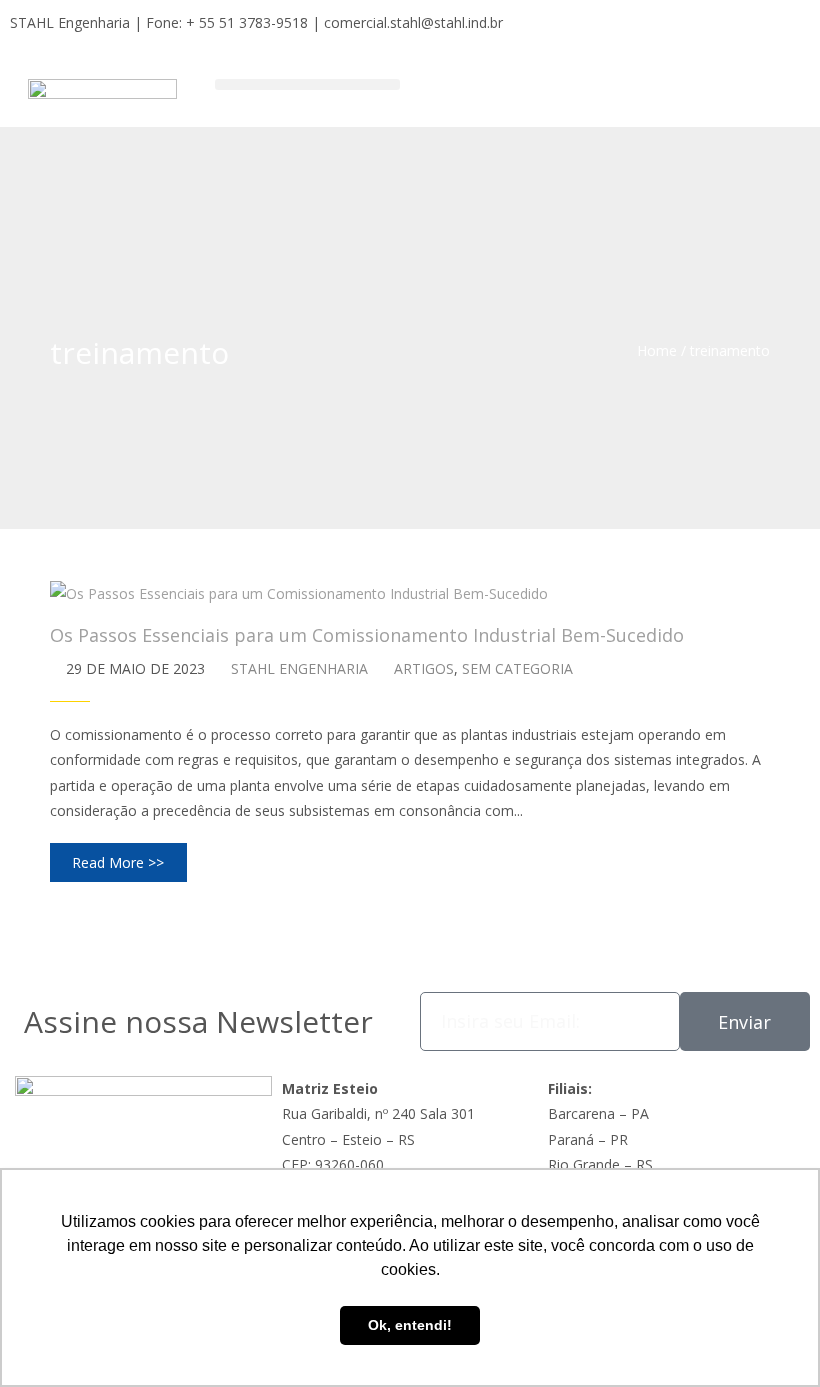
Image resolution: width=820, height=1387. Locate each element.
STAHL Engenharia (299, 668)
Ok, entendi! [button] (410, 1325)
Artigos (424, 668)
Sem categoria (517, 668)
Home (657, 350)
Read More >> (118, 862)
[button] (307, 84)
